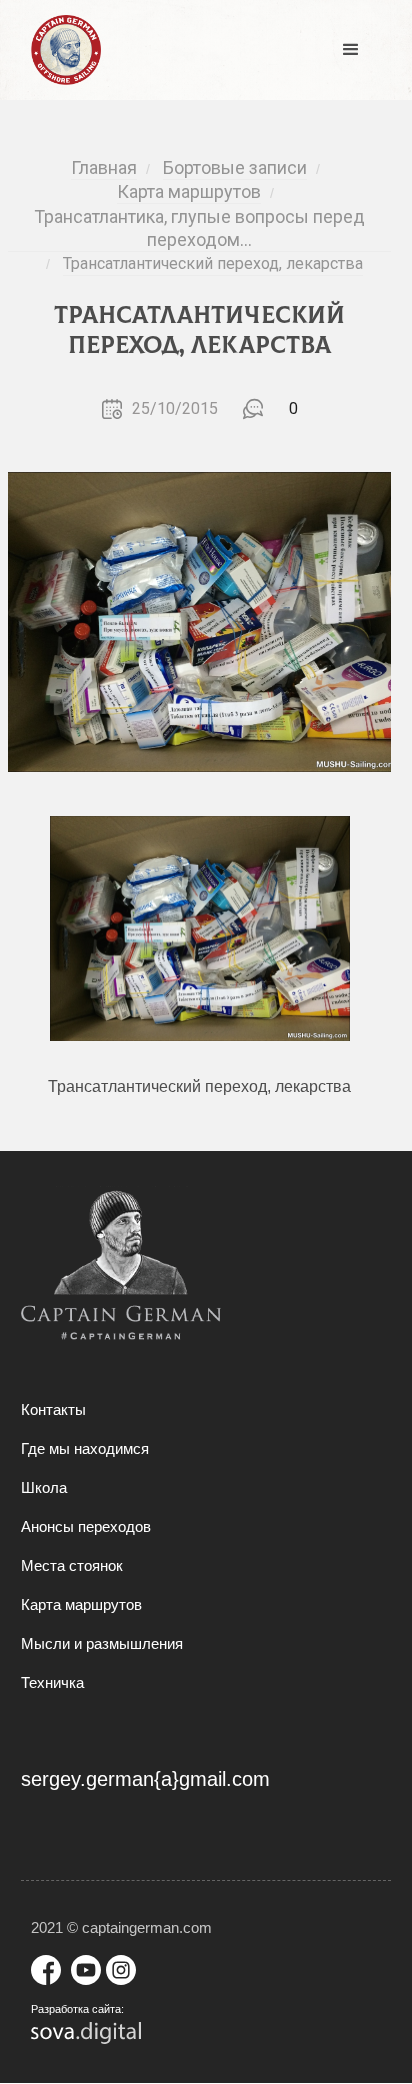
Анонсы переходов (86, 1526)
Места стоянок (72, 1565)
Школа (44, 1487)
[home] (61, 50)
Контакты (53, 1409)
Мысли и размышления (102, 1643)
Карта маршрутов (81, 1604)
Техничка (52, 1682)
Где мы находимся (85, 1448)
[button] (351, 50)
